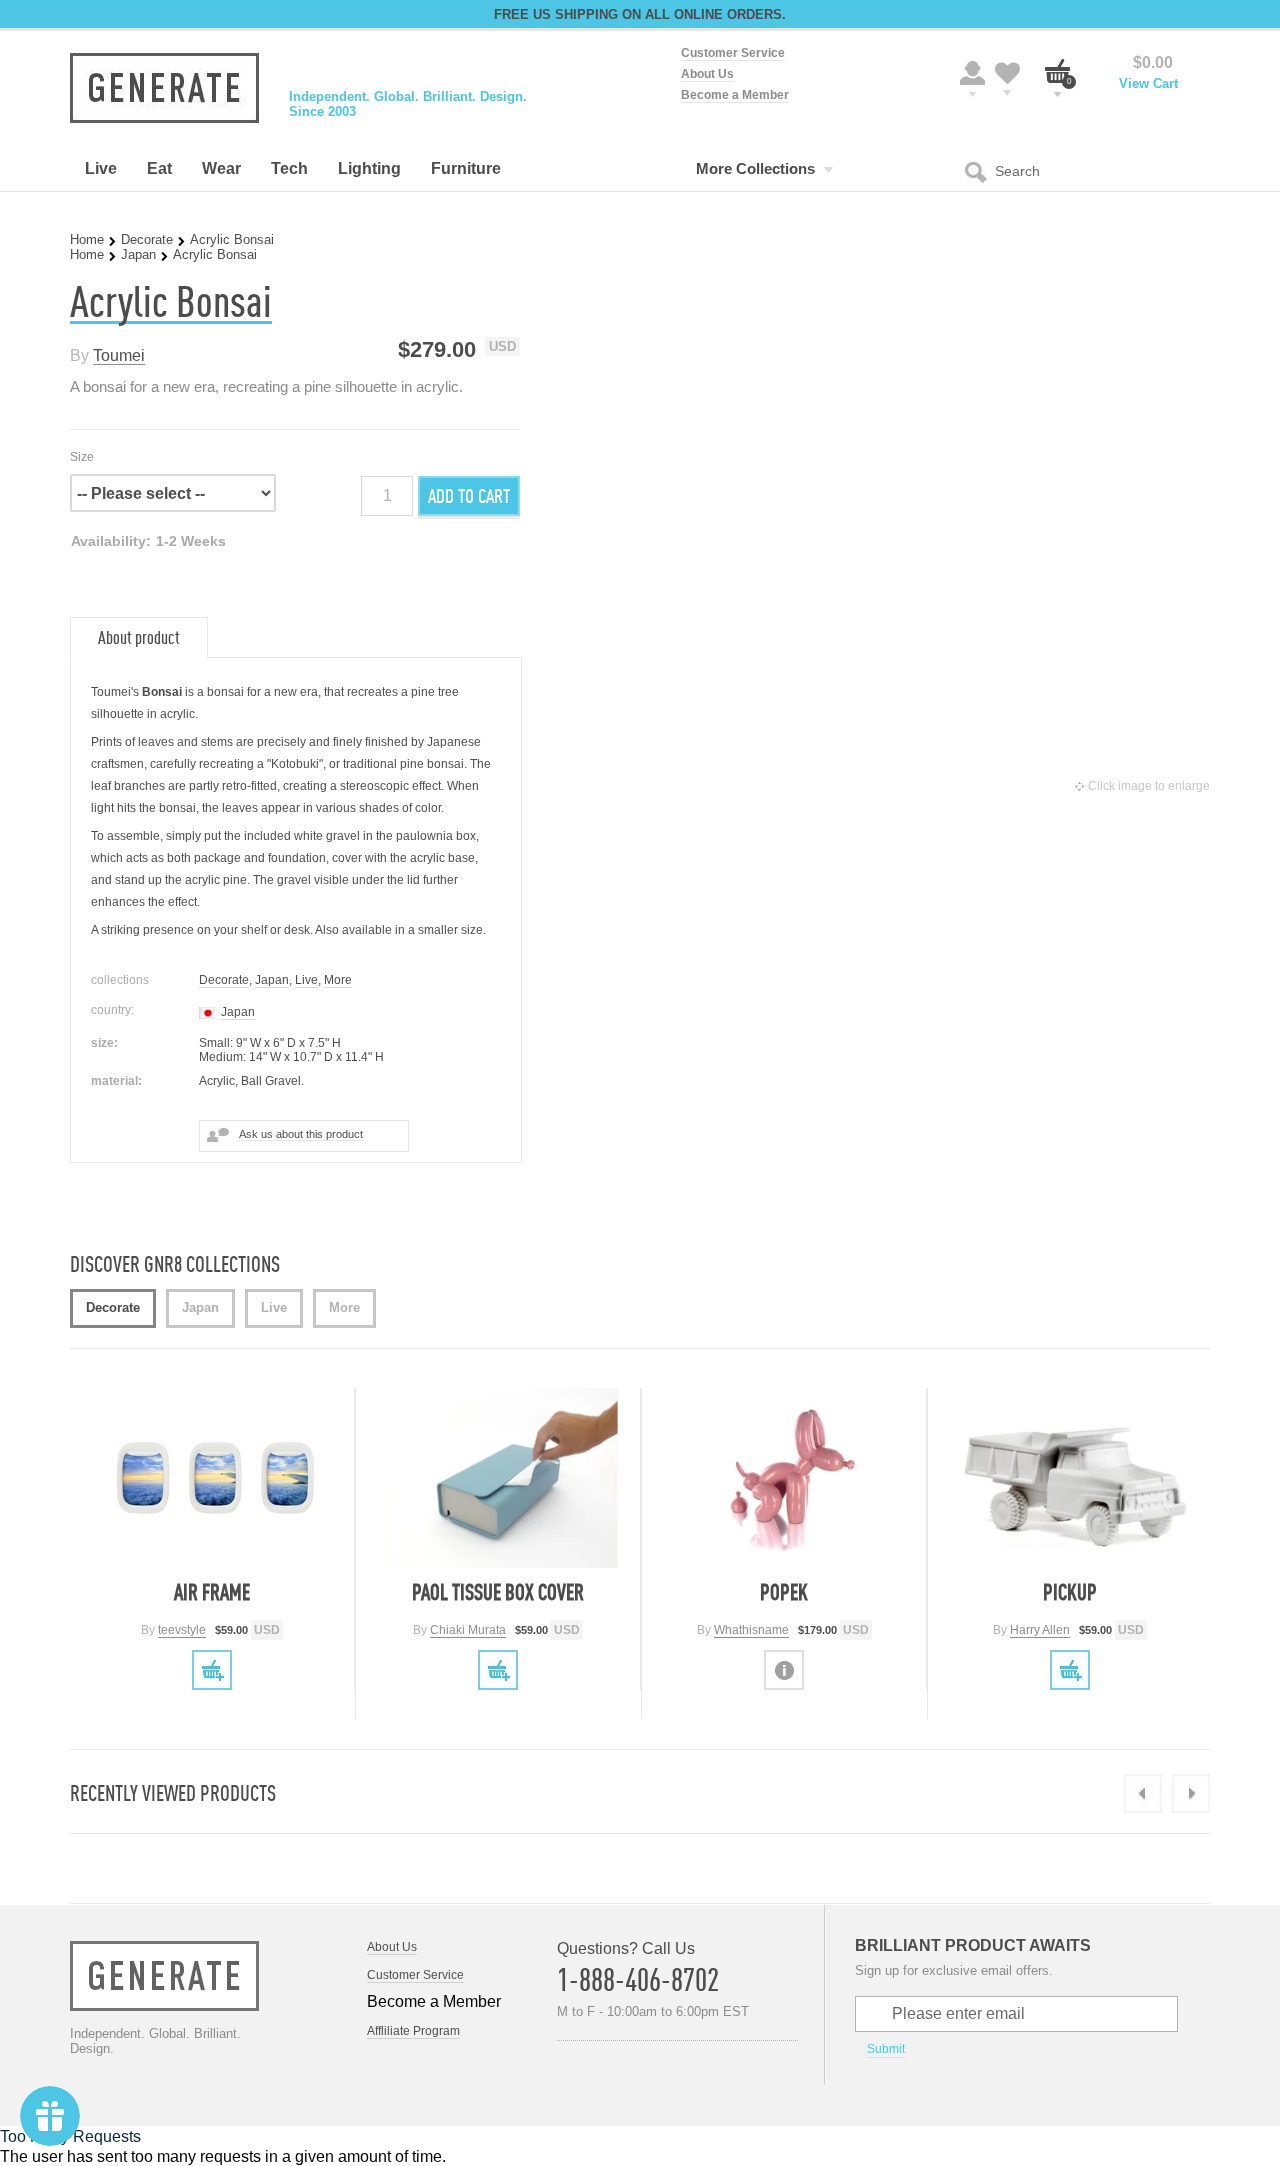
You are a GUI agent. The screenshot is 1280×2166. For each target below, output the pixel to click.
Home (87, 239)
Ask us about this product (301, 1134)
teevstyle (182, 1630)
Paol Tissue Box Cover (498, 1592)
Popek (784, 1592)
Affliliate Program (413, 2031)
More (338, 980)
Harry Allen (1040, 1630)
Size (82, 457)
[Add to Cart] (212, 1670)
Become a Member (735, 95)
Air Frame (212, 1592)
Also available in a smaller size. (400, 930)
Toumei (119, 355)
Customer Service (733, 53)
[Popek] (786, 1478)
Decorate (147, 239)
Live (306, 980)
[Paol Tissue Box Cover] (500, 1478)
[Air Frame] (214, 1478)
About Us (707, 74)
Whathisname (751, 1630)
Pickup (1070, 1592)
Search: (980, 171)
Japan (138, 254)
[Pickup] (1072, 1478)
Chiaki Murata (468, 1630)
